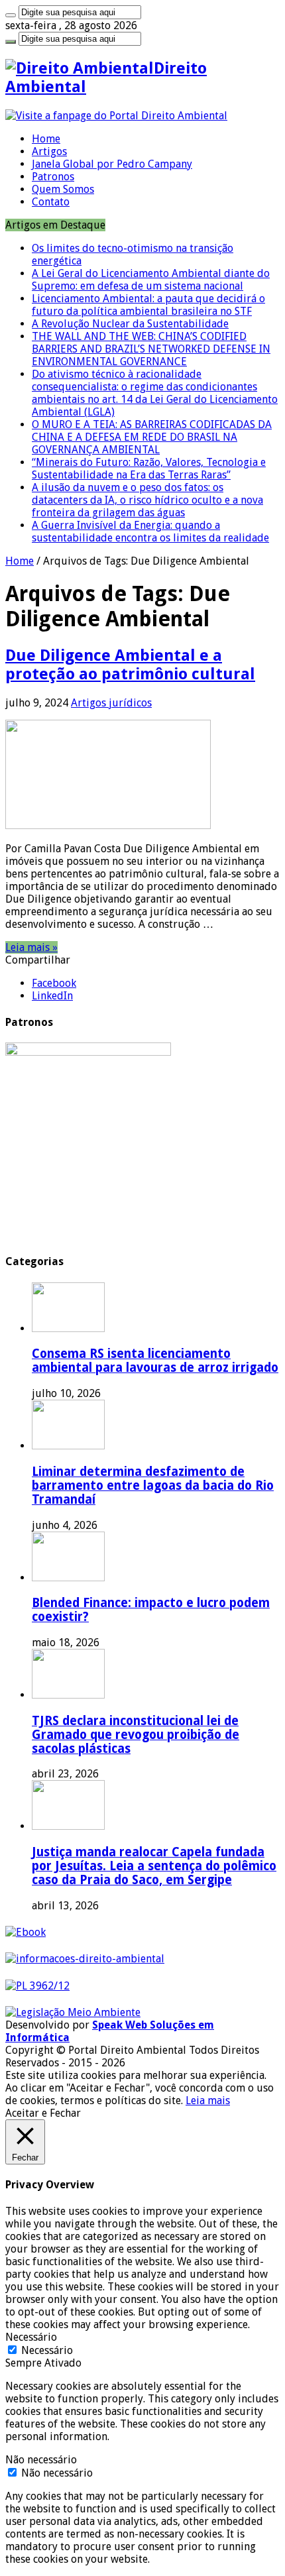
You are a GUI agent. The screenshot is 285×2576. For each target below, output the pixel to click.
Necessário (47, 2350)
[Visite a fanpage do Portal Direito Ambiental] (116, 116)
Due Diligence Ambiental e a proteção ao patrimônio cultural (130, 665)
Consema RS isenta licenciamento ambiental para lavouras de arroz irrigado (155, 1361)
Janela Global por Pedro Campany (112, 164)
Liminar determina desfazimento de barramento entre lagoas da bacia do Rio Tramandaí (153, 1485)
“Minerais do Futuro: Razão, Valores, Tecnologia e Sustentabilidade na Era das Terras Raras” (149, 469)
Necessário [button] (31, 2337)
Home (46, 139)
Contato (51, 202)
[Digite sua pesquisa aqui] (11, 15)
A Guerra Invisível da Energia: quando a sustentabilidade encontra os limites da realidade (150, 532)
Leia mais (208, 2100)
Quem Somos (63, 189)
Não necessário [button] (41, 2460)
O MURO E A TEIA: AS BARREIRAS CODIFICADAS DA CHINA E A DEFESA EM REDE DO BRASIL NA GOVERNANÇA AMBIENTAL (152, 437)
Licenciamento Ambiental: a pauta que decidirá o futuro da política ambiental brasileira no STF (148, 305)
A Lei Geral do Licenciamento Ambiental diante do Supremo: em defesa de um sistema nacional (151, 280)
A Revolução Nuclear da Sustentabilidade (130, 324)
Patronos (53, 177)
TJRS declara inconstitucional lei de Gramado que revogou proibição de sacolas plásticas (136, 1735)
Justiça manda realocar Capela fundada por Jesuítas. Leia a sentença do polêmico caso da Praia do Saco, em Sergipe (154, 1866)
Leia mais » (31, 947)
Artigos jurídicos (111, 703)
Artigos (49, 151)
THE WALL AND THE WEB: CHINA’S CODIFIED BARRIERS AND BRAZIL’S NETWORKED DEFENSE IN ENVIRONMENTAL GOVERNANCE (151, 349)
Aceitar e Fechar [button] (43, 2113)
